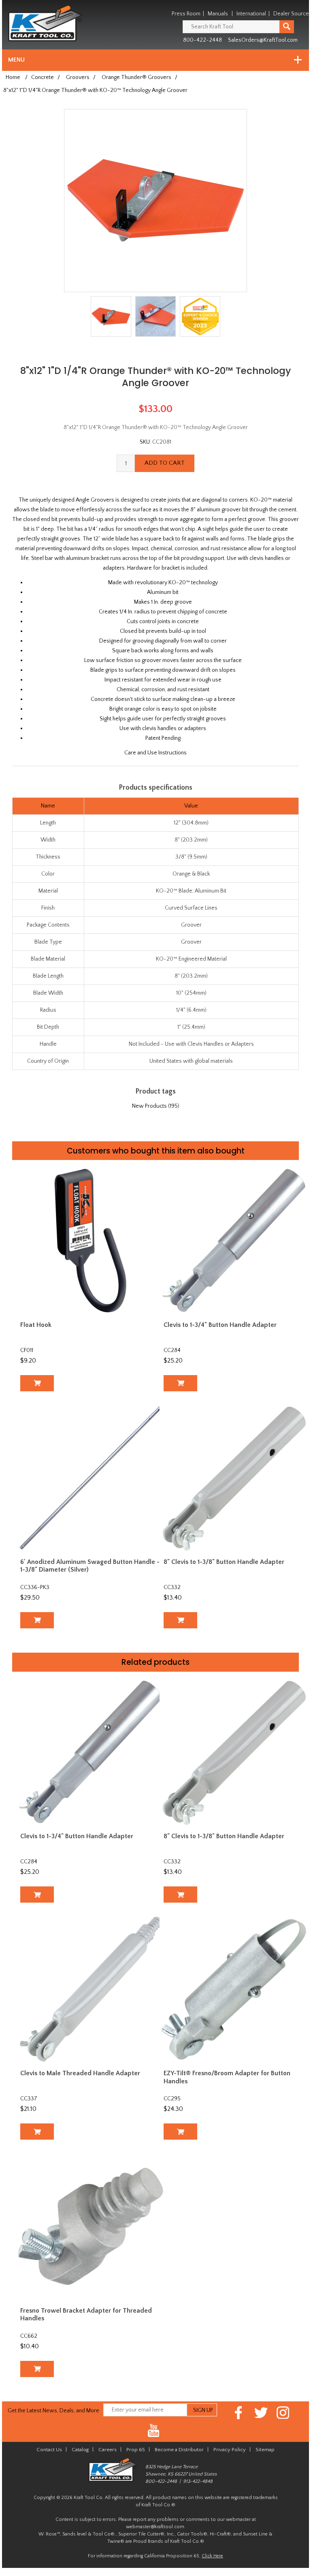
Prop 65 (136, 2450)
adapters (114, 568)
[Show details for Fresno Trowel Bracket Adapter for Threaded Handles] (91, 2226)
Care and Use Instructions (155, 753)
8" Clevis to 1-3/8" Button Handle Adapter (224, 1562)
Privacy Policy (230, 2450)
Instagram (283, 2413)
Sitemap (265, 2450)
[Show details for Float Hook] (91, 1240)
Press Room (186, 14)
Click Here (212, 2556)
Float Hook (36, 1325)
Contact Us (49, 2450)
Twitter (261, 2413)
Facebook (239, 2413)
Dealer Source (291, 14)
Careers (108, 2450)
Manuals (218, 14)
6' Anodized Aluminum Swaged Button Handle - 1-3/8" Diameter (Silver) (90, 1566)
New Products (149, 1106)
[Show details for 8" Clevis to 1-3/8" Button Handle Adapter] (234, 1478)
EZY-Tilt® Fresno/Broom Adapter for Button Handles (227, 2077)
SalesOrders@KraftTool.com (263, 40)
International (251, 14)
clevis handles (267, 558)
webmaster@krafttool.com (155, 2527)
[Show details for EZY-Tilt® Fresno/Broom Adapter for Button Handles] (234, 1989)
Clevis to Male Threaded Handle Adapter (80, 2073)
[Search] (287, 27)
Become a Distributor (179, 2450)
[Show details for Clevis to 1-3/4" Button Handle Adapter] (234, 1240)
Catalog (80, 2450)
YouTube (154, 2431)
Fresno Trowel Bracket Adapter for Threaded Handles (86, 2314)
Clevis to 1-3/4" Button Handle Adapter (220, 1325)
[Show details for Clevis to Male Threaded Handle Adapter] (91, 1989)
